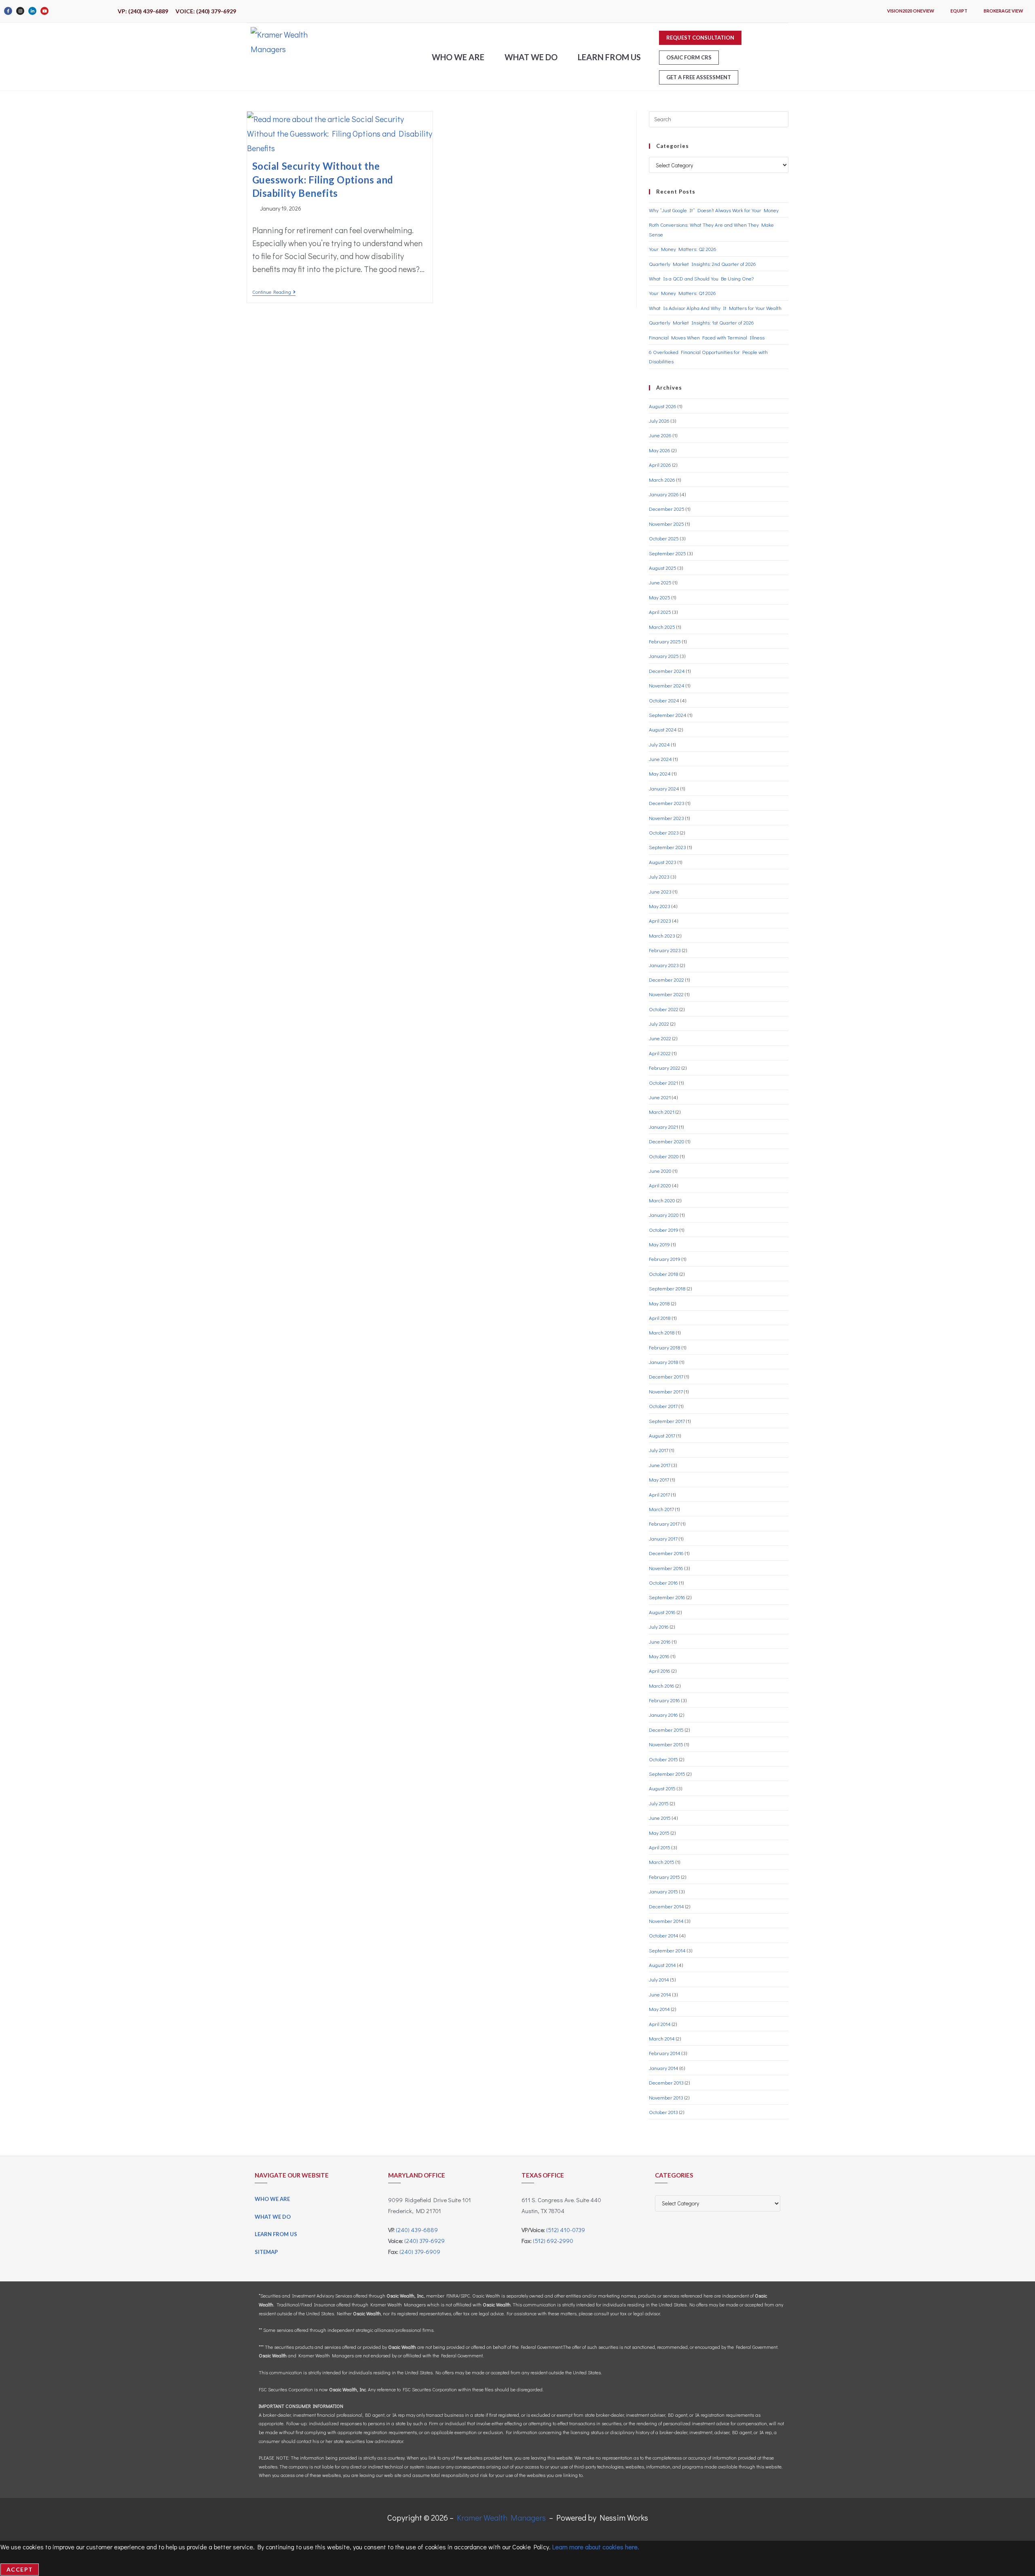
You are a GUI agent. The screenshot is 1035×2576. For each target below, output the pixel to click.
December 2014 (666, 1906)
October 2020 (664, 1156)
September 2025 (667, 553)
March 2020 (662, 1200)
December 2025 (667, 509)
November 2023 (666, 818)
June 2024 (660, 759)
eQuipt (959, 11)
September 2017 (667, 1421)
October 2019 (664, 1230)
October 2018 (664, 1274)
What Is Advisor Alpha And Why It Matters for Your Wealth (715, 308)
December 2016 (666, 1553)
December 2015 (666, 1730)
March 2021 (662, 1112)
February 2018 (665, 1347)
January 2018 (664, 1362)
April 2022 (660, 1053)
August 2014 (662, 1965)
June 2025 (660, 582)
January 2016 (663, 1715)
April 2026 (660, 465)
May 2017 (659, 1479)
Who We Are (458, 57)
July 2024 (659, 744)
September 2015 (667, 1774)
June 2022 (660, 1038)
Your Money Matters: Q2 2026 (683, 249)
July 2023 (659, 876)
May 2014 (659, 2009)
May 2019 (659, 1244)
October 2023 (664, 832)
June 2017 (660, 1465)
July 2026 (659, 421)
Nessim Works (624, 2517)
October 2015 (663, 1759)
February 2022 (665, 1068)
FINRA (452, 2296)
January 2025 (664, 656)
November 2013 (666, 2097)
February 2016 (664, 1700)
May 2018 (659, 1303)
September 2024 (668, 715)
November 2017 (666, 1391)
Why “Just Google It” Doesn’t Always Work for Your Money (714, 210)
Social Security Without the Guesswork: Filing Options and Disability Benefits (323, 179)
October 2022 (664, 1009)
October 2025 (664, 538)
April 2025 (660, 612)
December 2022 (666, 979)
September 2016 (667, 1597)
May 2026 (660, 450)
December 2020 (667, 1141)
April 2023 (660, 920)
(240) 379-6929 (425, 2241)
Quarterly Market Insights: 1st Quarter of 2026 (701, 322)
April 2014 (660, 2024)
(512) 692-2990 (553, 2241)
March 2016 (662, 1685)
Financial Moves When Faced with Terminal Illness (707, 337)
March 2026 (662, 480)
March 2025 (662, 627)
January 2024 (664, 788)
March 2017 (661, 1509)
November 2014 (666, 1921)
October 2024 (664, 700)
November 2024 (667, 685)
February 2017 (664, 1523)
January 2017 (663, 1538)
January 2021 (663, 1127)
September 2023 (667, 847)
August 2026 (663, 406)
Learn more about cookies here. (596, 2547)
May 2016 (659, 1656)
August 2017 (662, 1435)
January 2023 (664, 965)
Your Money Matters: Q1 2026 (682, 293)
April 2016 (660, 1671)
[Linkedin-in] (32, 11)
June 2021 (660, 1097)
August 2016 (662, 1612)
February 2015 (664, 1877)
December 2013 (666, 2082)
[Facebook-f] (8, 11)
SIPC (465, 2296)
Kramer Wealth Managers (501, 2517)
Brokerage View (1003, 11)
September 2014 (667, 1950)
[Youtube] (44, 11)
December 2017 (666, 1376)
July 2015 (659, 1803)
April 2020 (660, 1185)
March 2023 (662, 935)
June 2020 (660, 1171)
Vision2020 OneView (911, 11)
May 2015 (659, 1833)
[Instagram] (20, 11)
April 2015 (660, 1847)
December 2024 (667, 671)
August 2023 (663, 862)
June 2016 (660, 1641)
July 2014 (659, 1979)
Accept (20, 2569)
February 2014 (665, 2053)
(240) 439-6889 (417, 2230)
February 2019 (665, 1259)
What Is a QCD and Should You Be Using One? (701, 278)
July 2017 (659, 1450)
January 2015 (663, 1891)
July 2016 (659, 1626)
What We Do (531, 57)
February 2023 (665, 950)
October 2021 (663, 1082)
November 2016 (666, 1568)
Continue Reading (274, 292)
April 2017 (659, 1494)
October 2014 (664, 1935)
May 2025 (660, 597)
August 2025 (663, 568)
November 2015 (666, 1744)
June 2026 (660, 435)
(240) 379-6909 (420, 2251)
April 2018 (660, 1318)
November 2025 (666, 524)
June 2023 (660, 891)
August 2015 (662, 1788)
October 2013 (663, 2112)
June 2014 (660, 1994)
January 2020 (664, 1215)
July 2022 (659, 1023)
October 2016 (663, 1582)
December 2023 (667, 803)
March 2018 (662, 1332)
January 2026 (664, 494)
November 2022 (666, 994)
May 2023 (660, 906)
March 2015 (662, 1862)
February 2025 (665, 641)
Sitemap (266, 2252)
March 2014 (662, 2038)
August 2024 (663, 729)
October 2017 (663, 1406)
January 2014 (664, 2068)
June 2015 (660, 1818)
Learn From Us (609, 57)
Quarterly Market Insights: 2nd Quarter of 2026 (702, 264)
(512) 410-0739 (566, 2230)
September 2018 (667, 1288)
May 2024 (660, 773)
